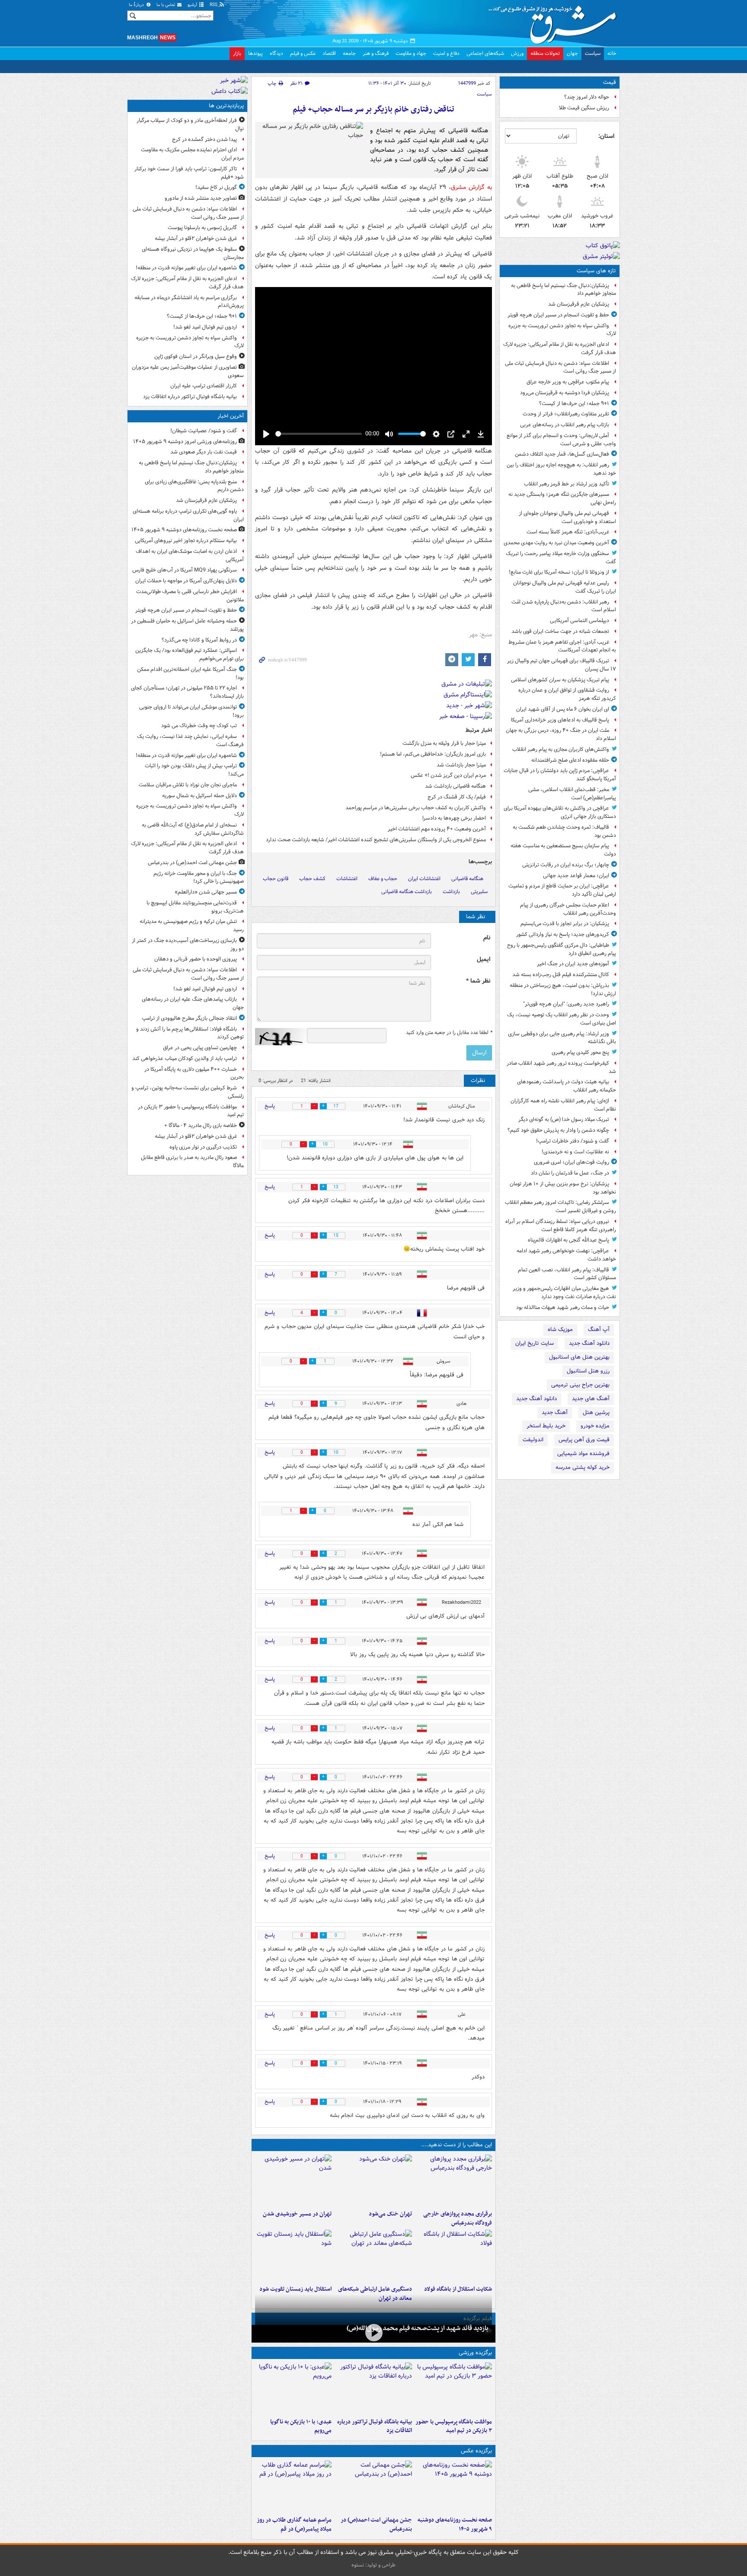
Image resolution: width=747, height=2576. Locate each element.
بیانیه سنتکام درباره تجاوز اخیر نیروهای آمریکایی (186, 541)
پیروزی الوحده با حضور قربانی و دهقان (196, 959)
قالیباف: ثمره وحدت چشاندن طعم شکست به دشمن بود (564, 831)
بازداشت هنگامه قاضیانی (407, 892)
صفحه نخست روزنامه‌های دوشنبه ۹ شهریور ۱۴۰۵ (455, 2525)
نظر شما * (478, 981)
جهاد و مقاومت (411, 53)
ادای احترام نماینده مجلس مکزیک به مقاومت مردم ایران (192, 154)
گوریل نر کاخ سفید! (216, 187)
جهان (572, 53)
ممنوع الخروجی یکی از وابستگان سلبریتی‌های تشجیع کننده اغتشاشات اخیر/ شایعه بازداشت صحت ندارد (376, 840)
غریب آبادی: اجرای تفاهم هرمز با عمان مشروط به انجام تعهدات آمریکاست (562, 646)
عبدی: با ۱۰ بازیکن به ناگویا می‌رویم (301, 2426)
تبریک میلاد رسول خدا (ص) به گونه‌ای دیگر (564, 1119)
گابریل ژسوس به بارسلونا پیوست (202, 228)
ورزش (517, 53)
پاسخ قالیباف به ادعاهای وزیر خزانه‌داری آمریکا (560, 720)
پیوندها (255, 53)
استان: (606, 136)
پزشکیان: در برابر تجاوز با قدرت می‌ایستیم (565, 924)
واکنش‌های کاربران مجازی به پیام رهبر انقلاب (561, 749)
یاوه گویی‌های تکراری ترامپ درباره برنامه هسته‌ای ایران (188, 515)
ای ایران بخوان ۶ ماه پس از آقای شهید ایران (563, 709)
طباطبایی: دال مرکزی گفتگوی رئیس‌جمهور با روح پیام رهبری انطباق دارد (562, 949)
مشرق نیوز (555, 22)
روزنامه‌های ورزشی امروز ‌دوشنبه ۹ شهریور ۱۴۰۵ (185, 442)
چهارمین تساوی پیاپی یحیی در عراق (200, 1048)
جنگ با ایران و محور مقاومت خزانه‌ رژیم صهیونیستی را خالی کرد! (199, 878)
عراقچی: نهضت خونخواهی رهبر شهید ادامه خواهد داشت (566, 1255)
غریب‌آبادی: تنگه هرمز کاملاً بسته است (568, 532)
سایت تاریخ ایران (535, 1343)
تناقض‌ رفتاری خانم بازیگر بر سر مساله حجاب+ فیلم (373, 110)
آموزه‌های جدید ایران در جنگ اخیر (573, 964)
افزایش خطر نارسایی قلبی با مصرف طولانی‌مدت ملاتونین (190, 596)
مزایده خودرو (595, 1426)
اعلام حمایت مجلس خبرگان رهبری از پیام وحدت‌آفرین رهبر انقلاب (568, 909)
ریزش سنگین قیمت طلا (584, 108)
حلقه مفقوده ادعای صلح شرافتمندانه (570, 760)
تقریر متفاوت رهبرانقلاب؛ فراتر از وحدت (566, 414)
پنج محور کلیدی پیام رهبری (580, 1052)
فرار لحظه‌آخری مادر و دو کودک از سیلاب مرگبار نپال (190, 124)
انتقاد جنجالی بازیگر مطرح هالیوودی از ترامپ (189, 1018)
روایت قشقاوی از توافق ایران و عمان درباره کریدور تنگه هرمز (567, 694)
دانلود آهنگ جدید (589, 1343)
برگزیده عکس (476, 2451)
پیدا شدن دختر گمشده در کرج (204, 139)
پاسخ (270, 1106)
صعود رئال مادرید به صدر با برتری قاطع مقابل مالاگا (192, 1162)
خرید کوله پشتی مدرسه (583, 1467)
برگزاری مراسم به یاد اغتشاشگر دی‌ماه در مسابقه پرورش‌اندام (189, 302)
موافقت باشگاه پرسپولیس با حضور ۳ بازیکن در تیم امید (454, 2426)
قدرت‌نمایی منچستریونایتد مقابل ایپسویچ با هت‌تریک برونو (195, 907)
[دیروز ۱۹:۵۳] (454, 2180)
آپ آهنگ (599, 1329)
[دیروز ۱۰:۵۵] (293, 2256)
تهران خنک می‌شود (390, 2214)
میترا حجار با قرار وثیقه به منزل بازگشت (444, 743)
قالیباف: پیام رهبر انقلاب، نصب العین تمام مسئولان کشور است (567, 1274)
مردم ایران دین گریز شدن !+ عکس (448, 775)
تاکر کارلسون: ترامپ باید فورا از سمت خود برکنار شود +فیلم (189, 173)
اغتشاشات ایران (424, 879)
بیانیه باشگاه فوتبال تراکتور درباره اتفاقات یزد (374, 2426)
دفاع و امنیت (446, 53)
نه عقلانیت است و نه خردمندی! (575, 1152)
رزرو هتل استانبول (588, 1371)
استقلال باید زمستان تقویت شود (295, 2289)
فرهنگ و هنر (376, 53)
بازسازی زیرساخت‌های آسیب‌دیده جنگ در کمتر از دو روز (188, 945)
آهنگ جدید (555, 1412)
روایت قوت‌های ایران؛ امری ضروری (571, 1162)
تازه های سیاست (596, 271)
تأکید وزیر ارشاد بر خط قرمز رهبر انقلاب (567, 484)
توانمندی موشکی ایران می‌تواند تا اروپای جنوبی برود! (192, 711)
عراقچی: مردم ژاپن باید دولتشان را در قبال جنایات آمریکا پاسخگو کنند (560, 775)
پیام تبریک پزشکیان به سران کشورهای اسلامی (560, 680)
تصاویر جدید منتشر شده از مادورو (201, 198)
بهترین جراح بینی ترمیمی (580, 1385)
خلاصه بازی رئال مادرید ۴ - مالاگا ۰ (201, 1125)
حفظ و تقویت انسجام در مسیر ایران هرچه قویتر (558, 315)
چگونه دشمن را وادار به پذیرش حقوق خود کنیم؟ (558, 1130)
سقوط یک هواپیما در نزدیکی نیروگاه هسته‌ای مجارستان (193, 253)
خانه (612, 53)
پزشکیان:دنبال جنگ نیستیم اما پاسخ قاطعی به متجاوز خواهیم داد (563, 290)
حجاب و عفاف (383, 879)
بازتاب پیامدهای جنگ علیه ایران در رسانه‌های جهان (193, 1003)
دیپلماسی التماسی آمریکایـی (579, 621)
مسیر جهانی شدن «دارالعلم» (206, 892)
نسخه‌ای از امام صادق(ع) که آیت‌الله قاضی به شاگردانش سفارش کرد (193, 829)
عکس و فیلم (303, 53)
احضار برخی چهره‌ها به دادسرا (454, 818)
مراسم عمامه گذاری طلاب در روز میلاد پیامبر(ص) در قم (294, 2525)
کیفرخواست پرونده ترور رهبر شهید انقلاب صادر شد (561, 1067)
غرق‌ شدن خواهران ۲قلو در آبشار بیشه (196, 238)
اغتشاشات (347, 879)
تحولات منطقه (545, 53)
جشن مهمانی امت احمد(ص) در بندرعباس (376, 2525)
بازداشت (451, 892)
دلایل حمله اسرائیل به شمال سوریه (200, 796)
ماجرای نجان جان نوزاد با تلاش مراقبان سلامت (188, 785)
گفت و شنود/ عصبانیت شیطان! (204, 431)
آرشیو (193, 5)
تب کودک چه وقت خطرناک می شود (199, 726)
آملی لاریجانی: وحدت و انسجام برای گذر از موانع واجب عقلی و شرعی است (561, 440)
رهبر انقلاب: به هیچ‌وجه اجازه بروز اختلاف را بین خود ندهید (561, 469)
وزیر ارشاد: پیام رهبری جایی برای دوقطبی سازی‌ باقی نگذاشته (562, 1038)
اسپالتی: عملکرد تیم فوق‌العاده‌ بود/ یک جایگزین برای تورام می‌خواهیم (190, 654)
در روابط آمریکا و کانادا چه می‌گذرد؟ (199, 640)
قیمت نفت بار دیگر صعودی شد (204, 452)
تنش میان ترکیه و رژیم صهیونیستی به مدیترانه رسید (192, 926)
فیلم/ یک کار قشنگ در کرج (457, 797)
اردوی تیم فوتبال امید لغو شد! (205, 327)
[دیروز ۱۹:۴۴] (373, 2388)
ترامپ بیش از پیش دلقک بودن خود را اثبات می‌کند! (194, 770)
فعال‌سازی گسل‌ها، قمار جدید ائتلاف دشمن (562, 454)
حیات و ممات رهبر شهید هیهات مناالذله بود (563, 1307)
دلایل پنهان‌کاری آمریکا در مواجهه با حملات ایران (186, 581)
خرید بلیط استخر (546, 1426)
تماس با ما (166, 5)
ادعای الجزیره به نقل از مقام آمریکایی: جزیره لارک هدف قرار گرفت (560, 348)
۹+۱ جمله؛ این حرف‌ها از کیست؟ (574, 404)
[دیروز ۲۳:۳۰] (373, 2487)
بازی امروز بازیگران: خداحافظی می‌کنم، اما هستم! (433, 754)
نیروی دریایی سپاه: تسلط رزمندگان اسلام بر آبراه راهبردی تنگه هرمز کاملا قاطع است (561, 1226)
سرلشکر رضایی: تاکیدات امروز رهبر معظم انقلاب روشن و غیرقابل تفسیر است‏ (560, 1207)
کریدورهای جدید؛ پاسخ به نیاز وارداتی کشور (563, 934)
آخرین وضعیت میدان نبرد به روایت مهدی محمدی (556, 543)
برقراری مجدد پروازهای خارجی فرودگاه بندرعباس (458, 2218)
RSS (214, 5)
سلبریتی (479, 892)
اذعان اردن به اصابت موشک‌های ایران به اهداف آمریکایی (190, 555)
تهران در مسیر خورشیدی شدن (297, 2214)
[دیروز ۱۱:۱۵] (373, 2256)
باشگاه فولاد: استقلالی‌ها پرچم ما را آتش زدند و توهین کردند (190, 1033)
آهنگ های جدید (591, 1399)
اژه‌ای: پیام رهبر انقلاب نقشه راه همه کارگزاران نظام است (563, 1105)
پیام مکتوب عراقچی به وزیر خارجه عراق (568, 382)
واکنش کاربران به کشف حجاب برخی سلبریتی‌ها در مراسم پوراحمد (416, 808)
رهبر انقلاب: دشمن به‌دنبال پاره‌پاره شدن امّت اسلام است (564, 606)
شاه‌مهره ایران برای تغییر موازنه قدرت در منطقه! (186, 268)
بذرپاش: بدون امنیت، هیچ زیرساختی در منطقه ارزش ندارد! (563, 990)
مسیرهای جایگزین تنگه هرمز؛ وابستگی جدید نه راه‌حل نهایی (562, 498)
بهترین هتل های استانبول (579, 1357)
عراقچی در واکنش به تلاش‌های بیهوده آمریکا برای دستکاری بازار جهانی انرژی (560, 812)
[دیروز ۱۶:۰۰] (293, 2487)
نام (487, 938)
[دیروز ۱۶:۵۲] (293, 2388)
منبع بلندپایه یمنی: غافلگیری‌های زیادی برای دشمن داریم (194, 486)
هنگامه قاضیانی (467, 879)
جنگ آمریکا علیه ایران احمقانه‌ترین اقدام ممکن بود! (190, 674)
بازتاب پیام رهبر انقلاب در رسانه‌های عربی (565, 425)
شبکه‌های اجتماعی (485, 53)
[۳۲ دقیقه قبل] (454, 2487)
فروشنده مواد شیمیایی (583, 1454)
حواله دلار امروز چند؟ (587, 97)
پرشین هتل (596, 1412)
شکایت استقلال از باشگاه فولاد (458, 2289)
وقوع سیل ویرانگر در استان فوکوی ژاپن (196, 356)
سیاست (593, 53)
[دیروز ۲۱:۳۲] (454, 2388)
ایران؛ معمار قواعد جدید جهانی (576, 876)
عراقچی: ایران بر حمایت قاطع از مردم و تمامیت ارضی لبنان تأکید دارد (562, 890)
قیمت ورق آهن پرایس (584, 1440)
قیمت (610, 82)
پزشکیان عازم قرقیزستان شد (579, 304)
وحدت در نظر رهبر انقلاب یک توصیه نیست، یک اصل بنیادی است (562, 1019)
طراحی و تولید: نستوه (373, 2565)
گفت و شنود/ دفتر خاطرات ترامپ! (573, 1141)
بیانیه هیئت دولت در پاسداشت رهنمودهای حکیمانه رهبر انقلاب (567, 1086)
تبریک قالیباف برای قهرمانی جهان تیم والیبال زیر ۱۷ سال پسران (562, 665)
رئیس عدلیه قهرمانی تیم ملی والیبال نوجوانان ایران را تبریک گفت (565, 587)
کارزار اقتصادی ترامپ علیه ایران (204, 386)
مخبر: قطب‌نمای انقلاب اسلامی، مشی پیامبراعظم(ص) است (572, 794)
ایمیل (484, 959)
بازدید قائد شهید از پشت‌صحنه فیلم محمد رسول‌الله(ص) (418, 2328)
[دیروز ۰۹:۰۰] (373, 2333)
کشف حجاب (312, 879)
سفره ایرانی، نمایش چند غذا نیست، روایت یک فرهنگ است (190, 741)
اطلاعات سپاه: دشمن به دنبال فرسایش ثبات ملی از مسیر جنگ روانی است (560, 367)
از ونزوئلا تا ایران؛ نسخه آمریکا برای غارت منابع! (559, 572)
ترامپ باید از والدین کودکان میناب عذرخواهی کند (185, 1058)
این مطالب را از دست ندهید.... (456, 2145)
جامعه (349, 53)
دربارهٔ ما (137, 5)
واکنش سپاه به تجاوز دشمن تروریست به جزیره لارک (562, 330)
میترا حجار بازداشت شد (461, 765)
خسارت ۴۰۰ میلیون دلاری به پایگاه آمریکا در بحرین (194, 1073)
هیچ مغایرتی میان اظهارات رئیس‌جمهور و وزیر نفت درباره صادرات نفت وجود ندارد (564, 1293)
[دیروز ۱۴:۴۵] (373, 2180)
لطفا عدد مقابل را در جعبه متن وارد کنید (449, 1033)
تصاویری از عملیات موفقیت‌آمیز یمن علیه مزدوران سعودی (188, 371)
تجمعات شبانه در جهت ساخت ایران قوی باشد (560, 631)
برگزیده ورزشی (475, 2353)
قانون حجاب (276, 879)
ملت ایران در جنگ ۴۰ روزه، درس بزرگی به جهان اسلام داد (561, 734)
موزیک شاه (560, 1329)
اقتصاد (329, 53)
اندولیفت (533, 1440)
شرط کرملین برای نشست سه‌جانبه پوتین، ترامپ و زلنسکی (188, 1092)
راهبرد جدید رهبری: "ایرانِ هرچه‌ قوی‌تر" (566, 1004)
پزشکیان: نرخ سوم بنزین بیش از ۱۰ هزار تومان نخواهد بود (563, 1188)
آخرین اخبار (231, 416)
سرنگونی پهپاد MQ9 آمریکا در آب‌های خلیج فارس (185, 570)
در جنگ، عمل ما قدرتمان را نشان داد (570, 1173)
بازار (237, 53)
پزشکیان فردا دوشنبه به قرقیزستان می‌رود (565, 393)
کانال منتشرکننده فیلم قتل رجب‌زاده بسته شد (561, 975)
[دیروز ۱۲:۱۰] (454, 2256)
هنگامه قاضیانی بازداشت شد (455, 786)
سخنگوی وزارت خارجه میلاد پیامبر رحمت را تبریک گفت (561, 558)
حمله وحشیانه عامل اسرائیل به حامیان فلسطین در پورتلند (187, 625)
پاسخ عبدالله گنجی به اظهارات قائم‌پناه (568, 1240)
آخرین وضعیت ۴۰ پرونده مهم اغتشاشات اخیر (437, 829)
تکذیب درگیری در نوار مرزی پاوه (203, 1147)
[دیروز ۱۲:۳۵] (293, 2180)
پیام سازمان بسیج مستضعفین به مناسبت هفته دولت (563, 850)
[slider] (319, 434)
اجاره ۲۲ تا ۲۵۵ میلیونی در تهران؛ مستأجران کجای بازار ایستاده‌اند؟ (187, 692)
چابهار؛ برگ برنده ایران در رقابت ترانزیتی (566, 865)
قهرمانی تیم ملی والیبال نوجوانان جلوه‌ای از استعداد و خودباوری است (567, 517)
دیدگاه (276, 53)
